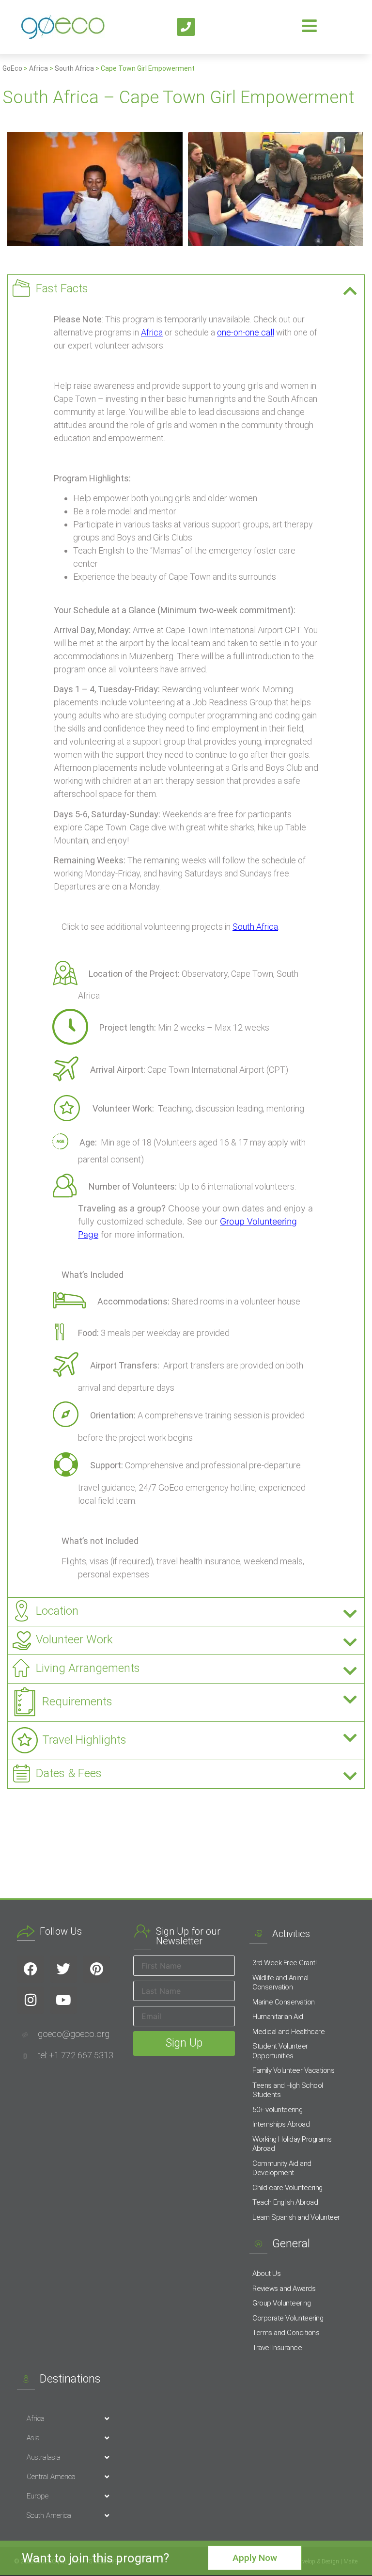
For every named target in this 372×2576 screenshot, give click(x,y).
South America (49, 2515)
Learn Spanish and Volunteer (296, 2217)
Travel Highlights (84, 1740)
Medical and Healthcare (288, 2032)
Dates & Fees (69, 1773)
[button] (186, 289)
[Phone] (186, 27)
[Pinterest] (96, 1969)
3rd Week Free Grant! (284, 1963)
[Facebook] (31, 1969)
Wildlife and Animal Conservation (280, 1983)
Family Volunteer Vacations (293, 2070)
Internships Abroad (281, 2124)
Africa (39, 68)
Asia (33, 2438)
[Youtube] (63, 2000)
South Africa (74, 68)
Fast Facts (62, 288)
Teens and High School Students (288, 2090)
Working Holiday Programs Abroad (292, 2144)
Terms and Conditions (286, 2333)
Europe (38, 2496)
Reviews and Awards (284, 2289)
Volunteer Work (74, 1639)
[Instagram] (31, 2000)
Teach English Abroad (285, 2202)
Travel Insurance (277, 2348)
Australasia (44, 2457)
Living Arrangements (88, 1668)
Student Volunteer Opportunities (280, 2051)
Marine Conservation (284, 2002)
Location (57, 1611)
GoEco (12, 68)
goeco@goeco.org (74, 2034)
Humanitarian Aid (278, 2017)
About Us (266, 2274)
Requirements (77, 1701)
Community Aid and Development (282, 2168)
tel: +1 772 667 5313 (76, 2055)
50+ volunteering (277, 2110)
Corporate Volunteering (288, 2318)
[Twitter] (63, 1969)
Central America (51, 2477)
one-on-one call (246, 332)
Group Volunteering (281, 2303)
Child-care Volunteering (287, 2188)
